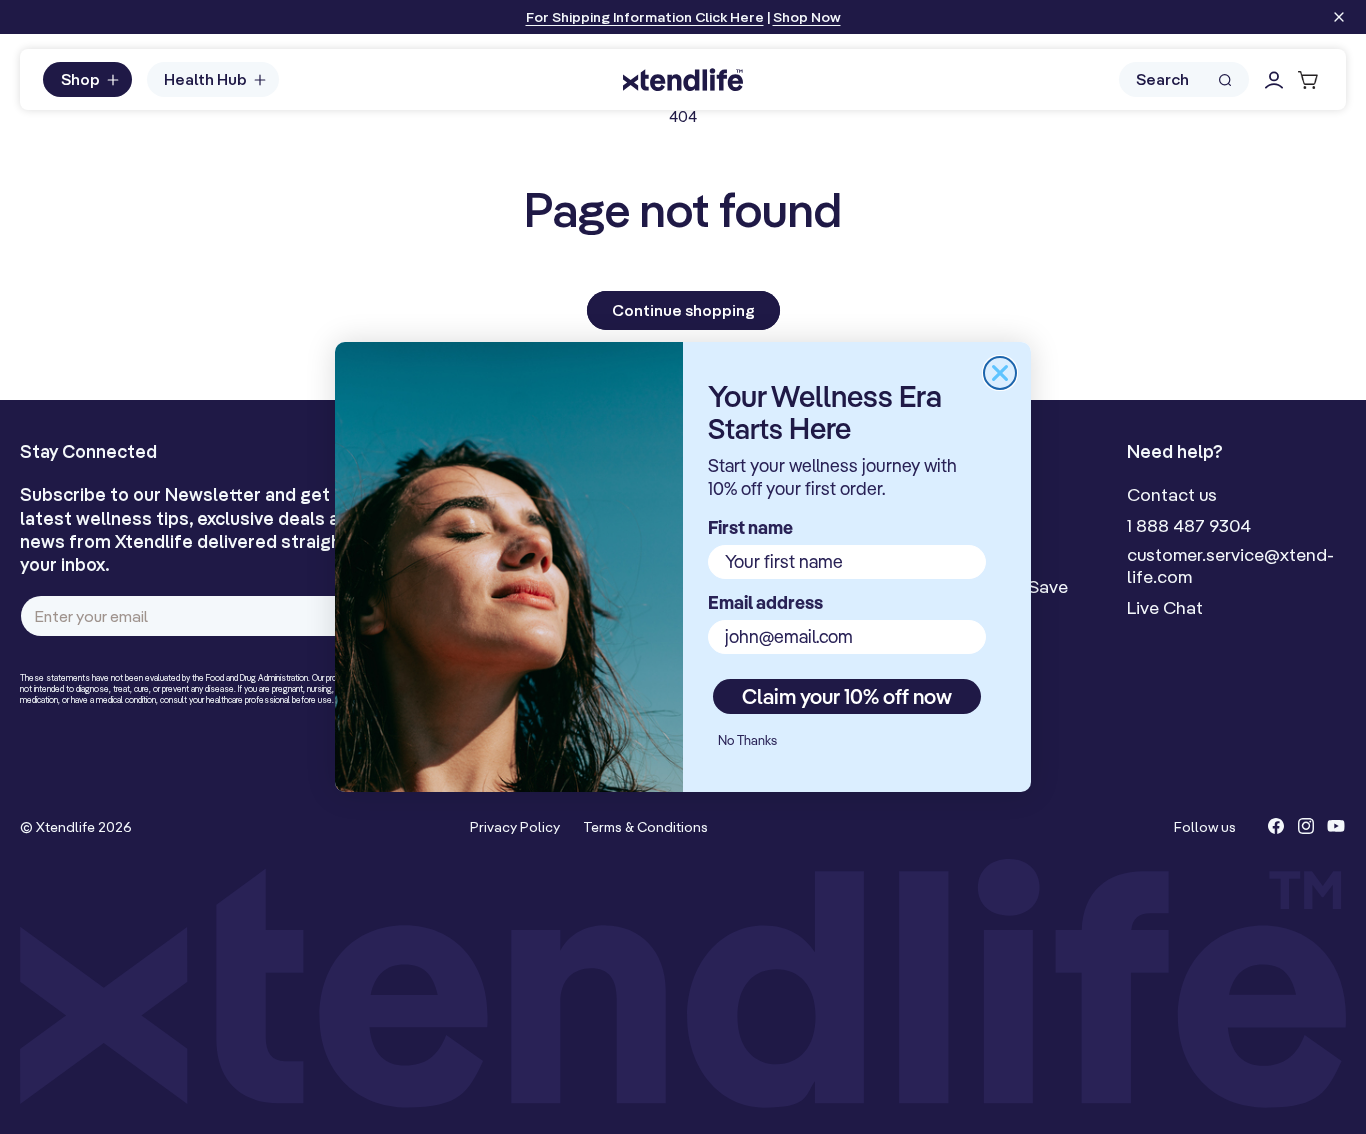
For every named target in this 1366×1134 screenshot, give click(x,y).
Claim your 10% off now (847, 696)
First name (750, 527)
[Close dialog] (1000, 373)
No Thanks (747, 740)
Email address (765, 602)
